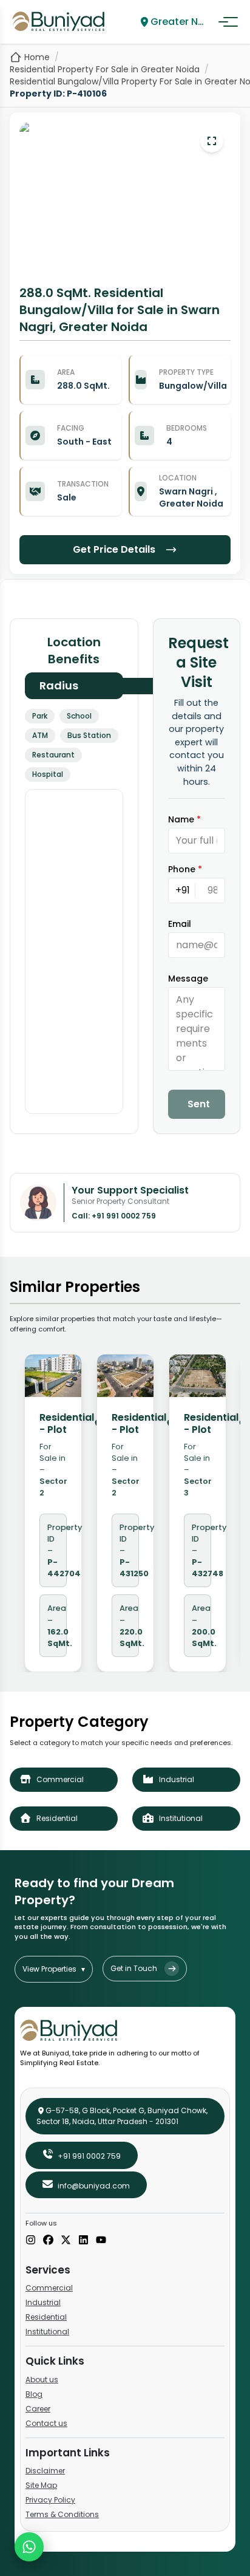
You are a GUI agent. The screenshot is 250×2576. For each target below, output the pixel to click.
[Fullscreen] (212, 141)
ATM (40, 735)
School (79, 716)
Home (37, 57)
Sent (199, 1104)
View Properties (54, 1969)
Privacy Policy (50, 2500)
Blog (34, 2394)
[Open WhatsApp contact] (29, 2547)
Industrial (43, 2302)
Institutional (47, 2332)
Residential (46, 2317)
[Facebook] (48, 2241)
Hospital (48, 774)
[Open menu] (228, 22)
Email (180, 924)
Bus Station (89, 735)
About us (42, 2380)
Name (184, 819)
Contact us (46, 2423)
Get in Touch (134, 1968)
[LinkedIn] (83, 2241)
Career (38, 2409)
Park (40, 716)
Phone (185, 869)
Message (188, 979)
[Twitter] (66, 2241)
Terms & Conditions (62, 2514)
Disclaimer (45, 2471)
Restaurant (53, 755)
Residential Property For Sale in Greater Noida (105, 69)
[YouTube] (101, 2241)
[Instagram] (31, 2241)
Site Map (41, 2485)
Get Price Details (114, 549)
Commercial (49, 2288)
